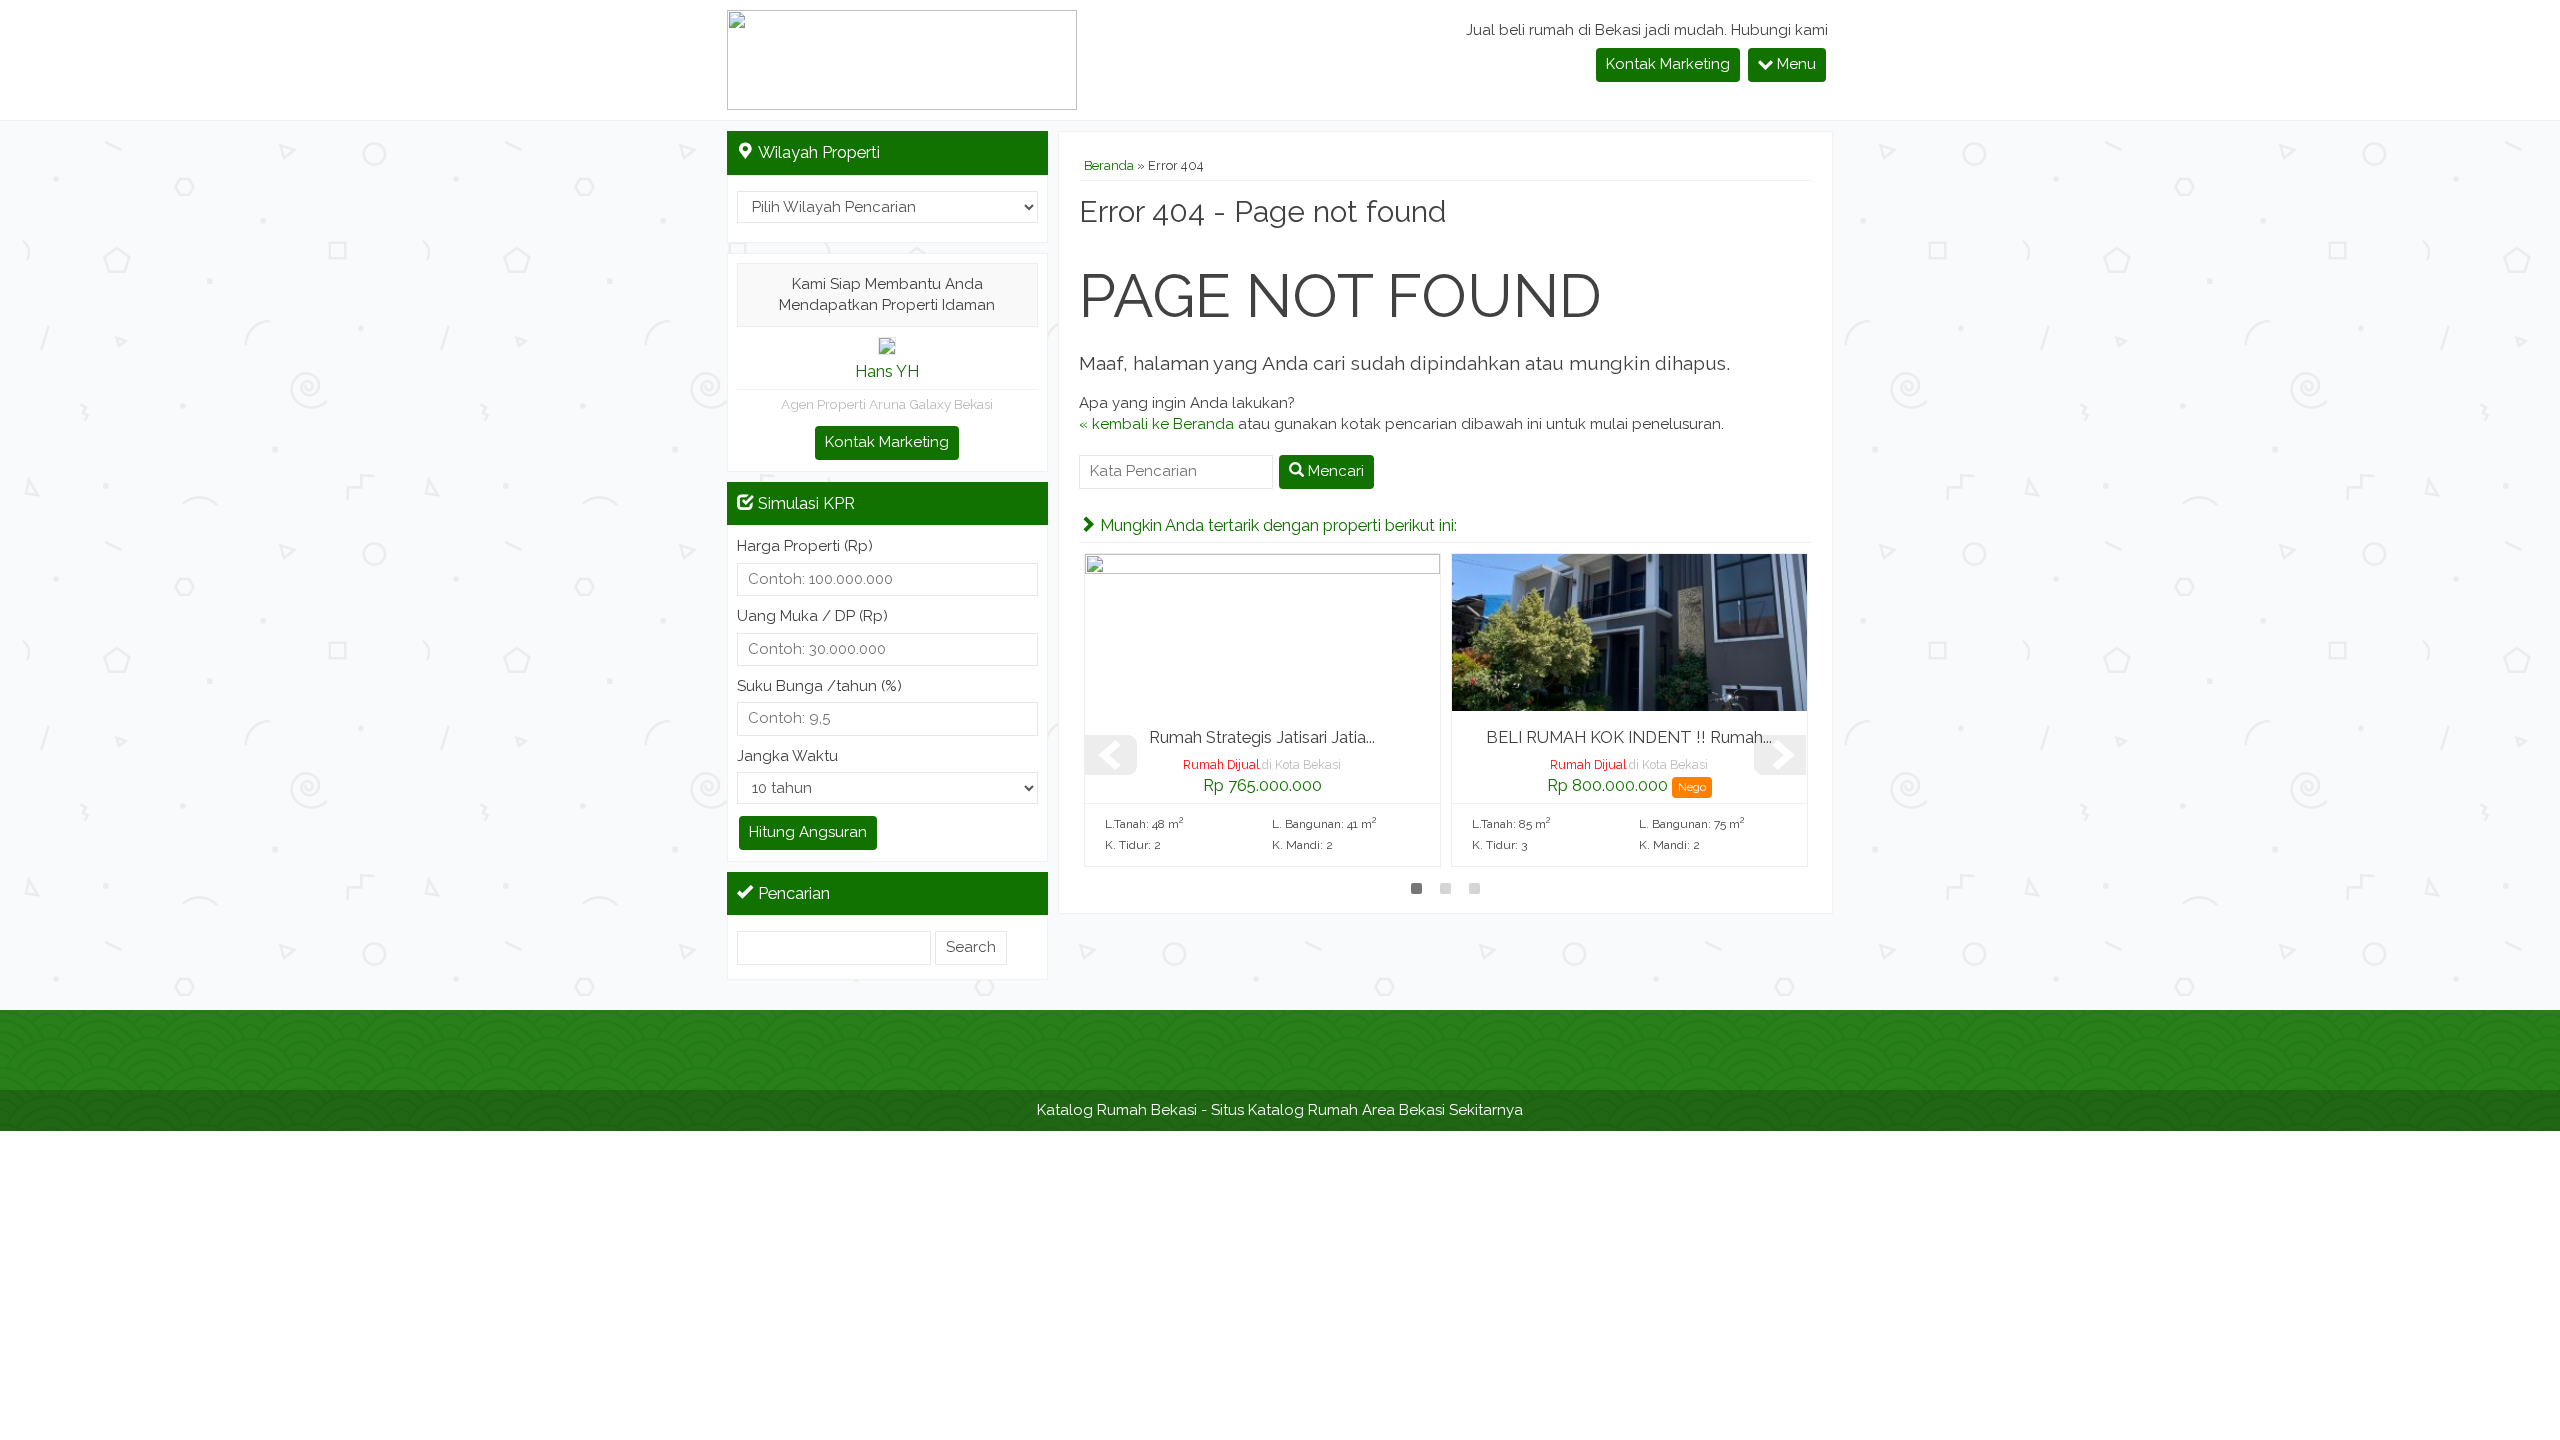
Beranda (1109, 165)
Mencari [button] (1334, 471)
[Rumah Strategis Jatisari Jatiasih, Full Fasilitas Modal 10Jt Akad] (1262, 632)
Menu (1794, 64)
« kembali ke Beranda (1156, 424)
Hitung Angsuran (808, 832)
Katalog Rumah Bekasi (1117, 1110)
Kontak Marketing (1668, 64)
